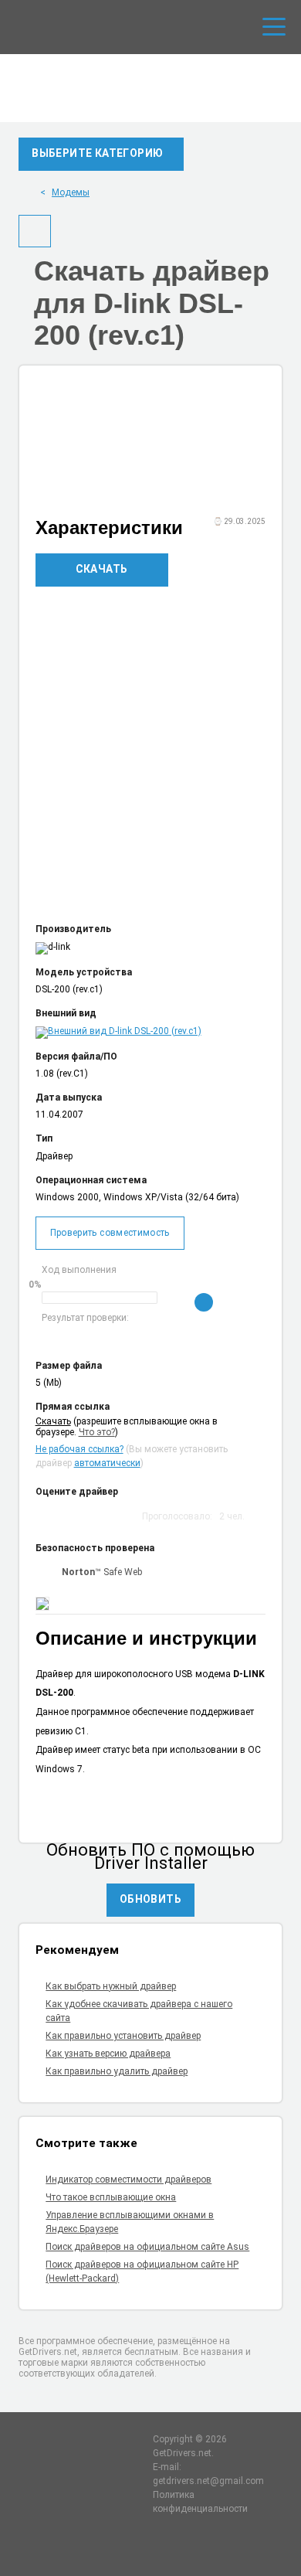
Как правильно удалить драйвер (117, 2071)
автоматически (107, 1463)
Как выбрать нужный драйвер (111, 1986)
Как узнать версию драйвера (108, 2054)
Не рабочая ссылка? (79, 1449)
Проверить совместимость (110, 1233)
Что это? (97, 1432)
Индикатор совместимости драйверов (129, 2180)
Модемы (71, 192)
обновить (150, 1899)
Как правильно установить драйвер (123, 2036)
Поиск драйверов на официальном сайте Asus (147, 2247)
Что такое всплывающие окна (111, 2197)
